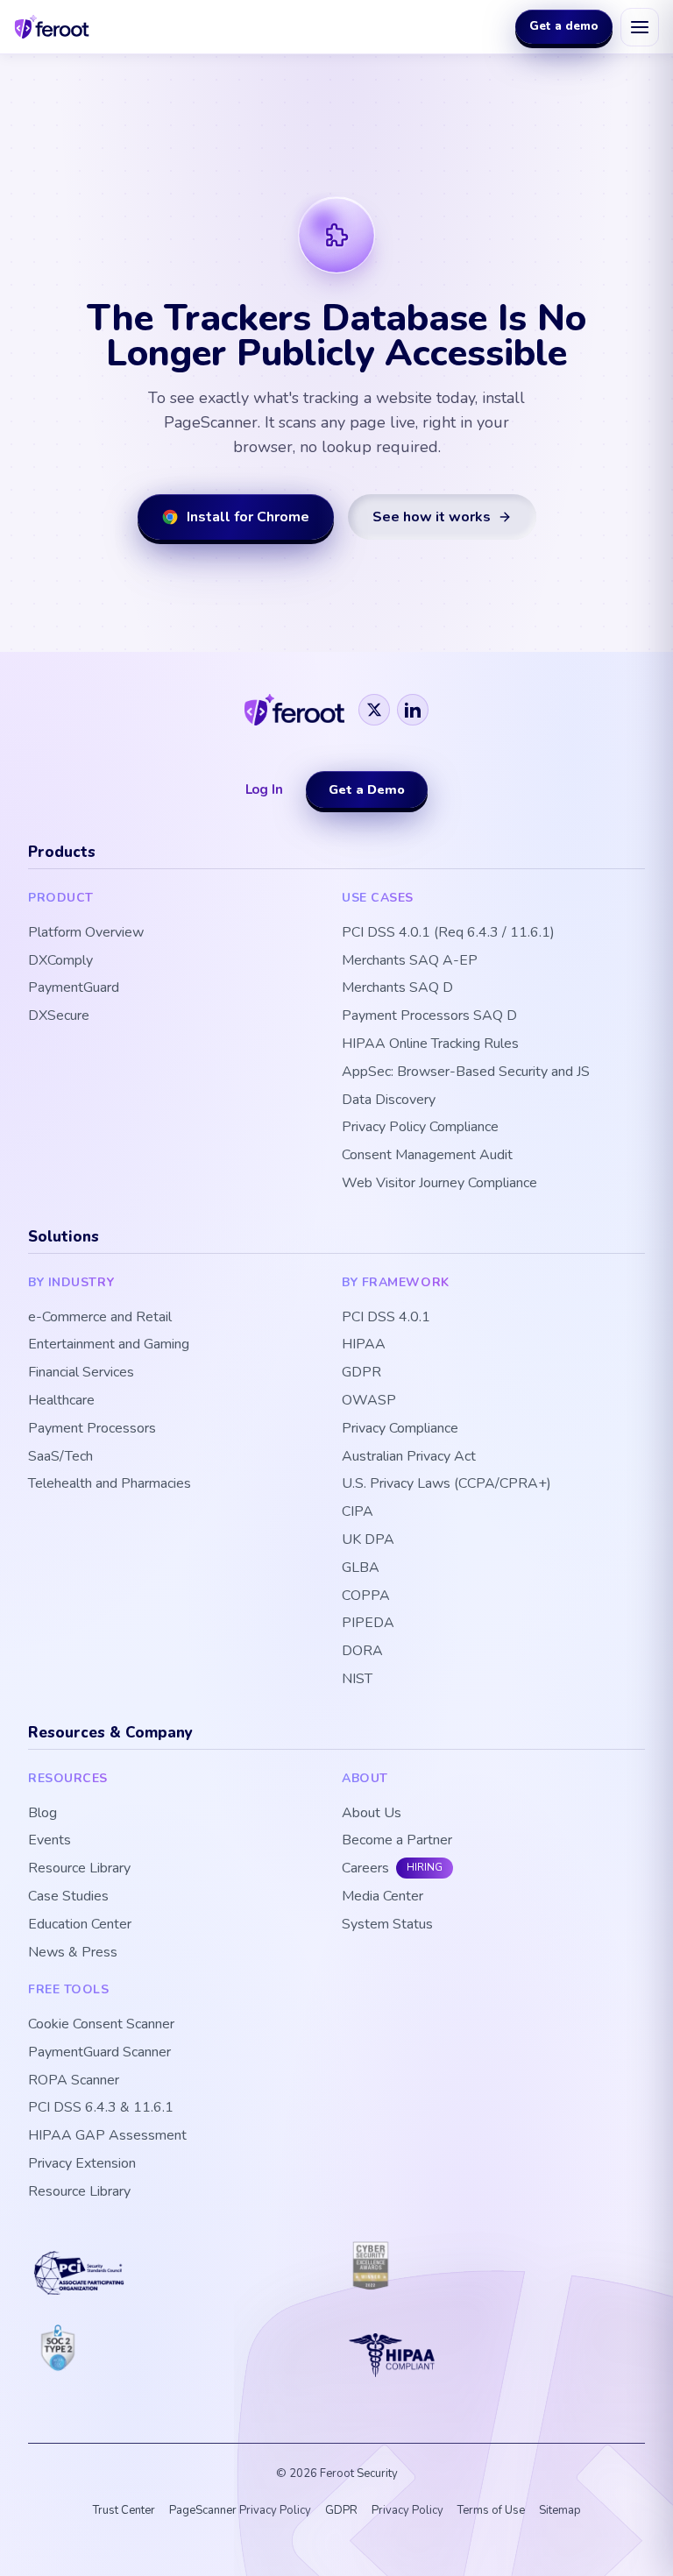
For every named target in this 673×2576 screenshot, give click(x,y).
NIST (357, 1679)
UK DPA (368, 1540)
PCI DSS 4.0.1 (386, 1317)
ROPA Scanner (74, 2081)
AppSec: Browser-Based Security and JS (466, 1072)
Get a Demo (367, 789)
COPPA (366, 1596)
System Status (387, 1925)
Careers (365, 1868)
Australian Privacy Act (409, 1457)
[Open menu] (640, 27)
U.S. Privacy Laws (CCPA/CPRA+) (446, 1484)
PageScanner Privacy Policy (240, 2510)
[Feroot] (294, 710)
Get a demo (564, 26)
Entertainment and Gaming (109, 1345)
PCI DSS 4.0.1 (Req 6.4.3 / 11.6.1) (448, 933)
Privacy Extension (82, 2164)
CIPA (358, 1512)
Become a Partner (397, 1840)
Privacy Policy (407, 2510)
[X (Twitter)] (374, 710)
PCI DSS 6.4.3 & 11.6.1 (101, 2108)
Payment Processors (92, 1429)
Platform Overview (86, 933)
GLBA (361, 1568)
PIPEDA (368, 1623)
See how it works (432, 517)
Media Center (383, 1897)
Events (50, 1840)
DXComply (60, 961)
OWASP (369, 1401)
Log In (264, 789)
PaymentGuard (74, 988)
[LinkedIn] (413, 710)
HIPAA (364, 1345)
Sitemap (560, 2510)
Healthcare (61, 1401)
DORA (362, 1651)
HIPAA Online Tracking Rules (430, 1044)
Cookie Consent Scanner (101, 2024)
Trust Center (124, 2510)
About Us (372, 1813)
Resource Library (79, 1868)
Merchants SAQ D (397, 988)
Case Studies (68, 1897)
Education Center (80, 1925)
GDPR (361, 1373)
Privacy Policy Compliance (420, 1127)
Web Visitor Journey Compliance (439, 1183)
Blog (43, 1813)
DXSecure (59, 1016)
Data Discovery (389, 1100)
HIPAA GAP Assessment (107, 2136)
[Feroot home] (52, 27)
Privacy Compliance (400, 1429)
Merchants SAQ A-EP (410, 961)
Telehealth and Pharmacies (110, 1484)
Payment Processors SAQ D (429, 1016)
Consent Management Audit (427, 1155)
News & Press (73, 1953)
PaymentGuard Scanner (99, 2052)
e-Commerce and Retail (100, 1317)
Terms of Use (491, 2510)
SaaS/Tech (60, 1457)
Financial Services (81, 1373)
